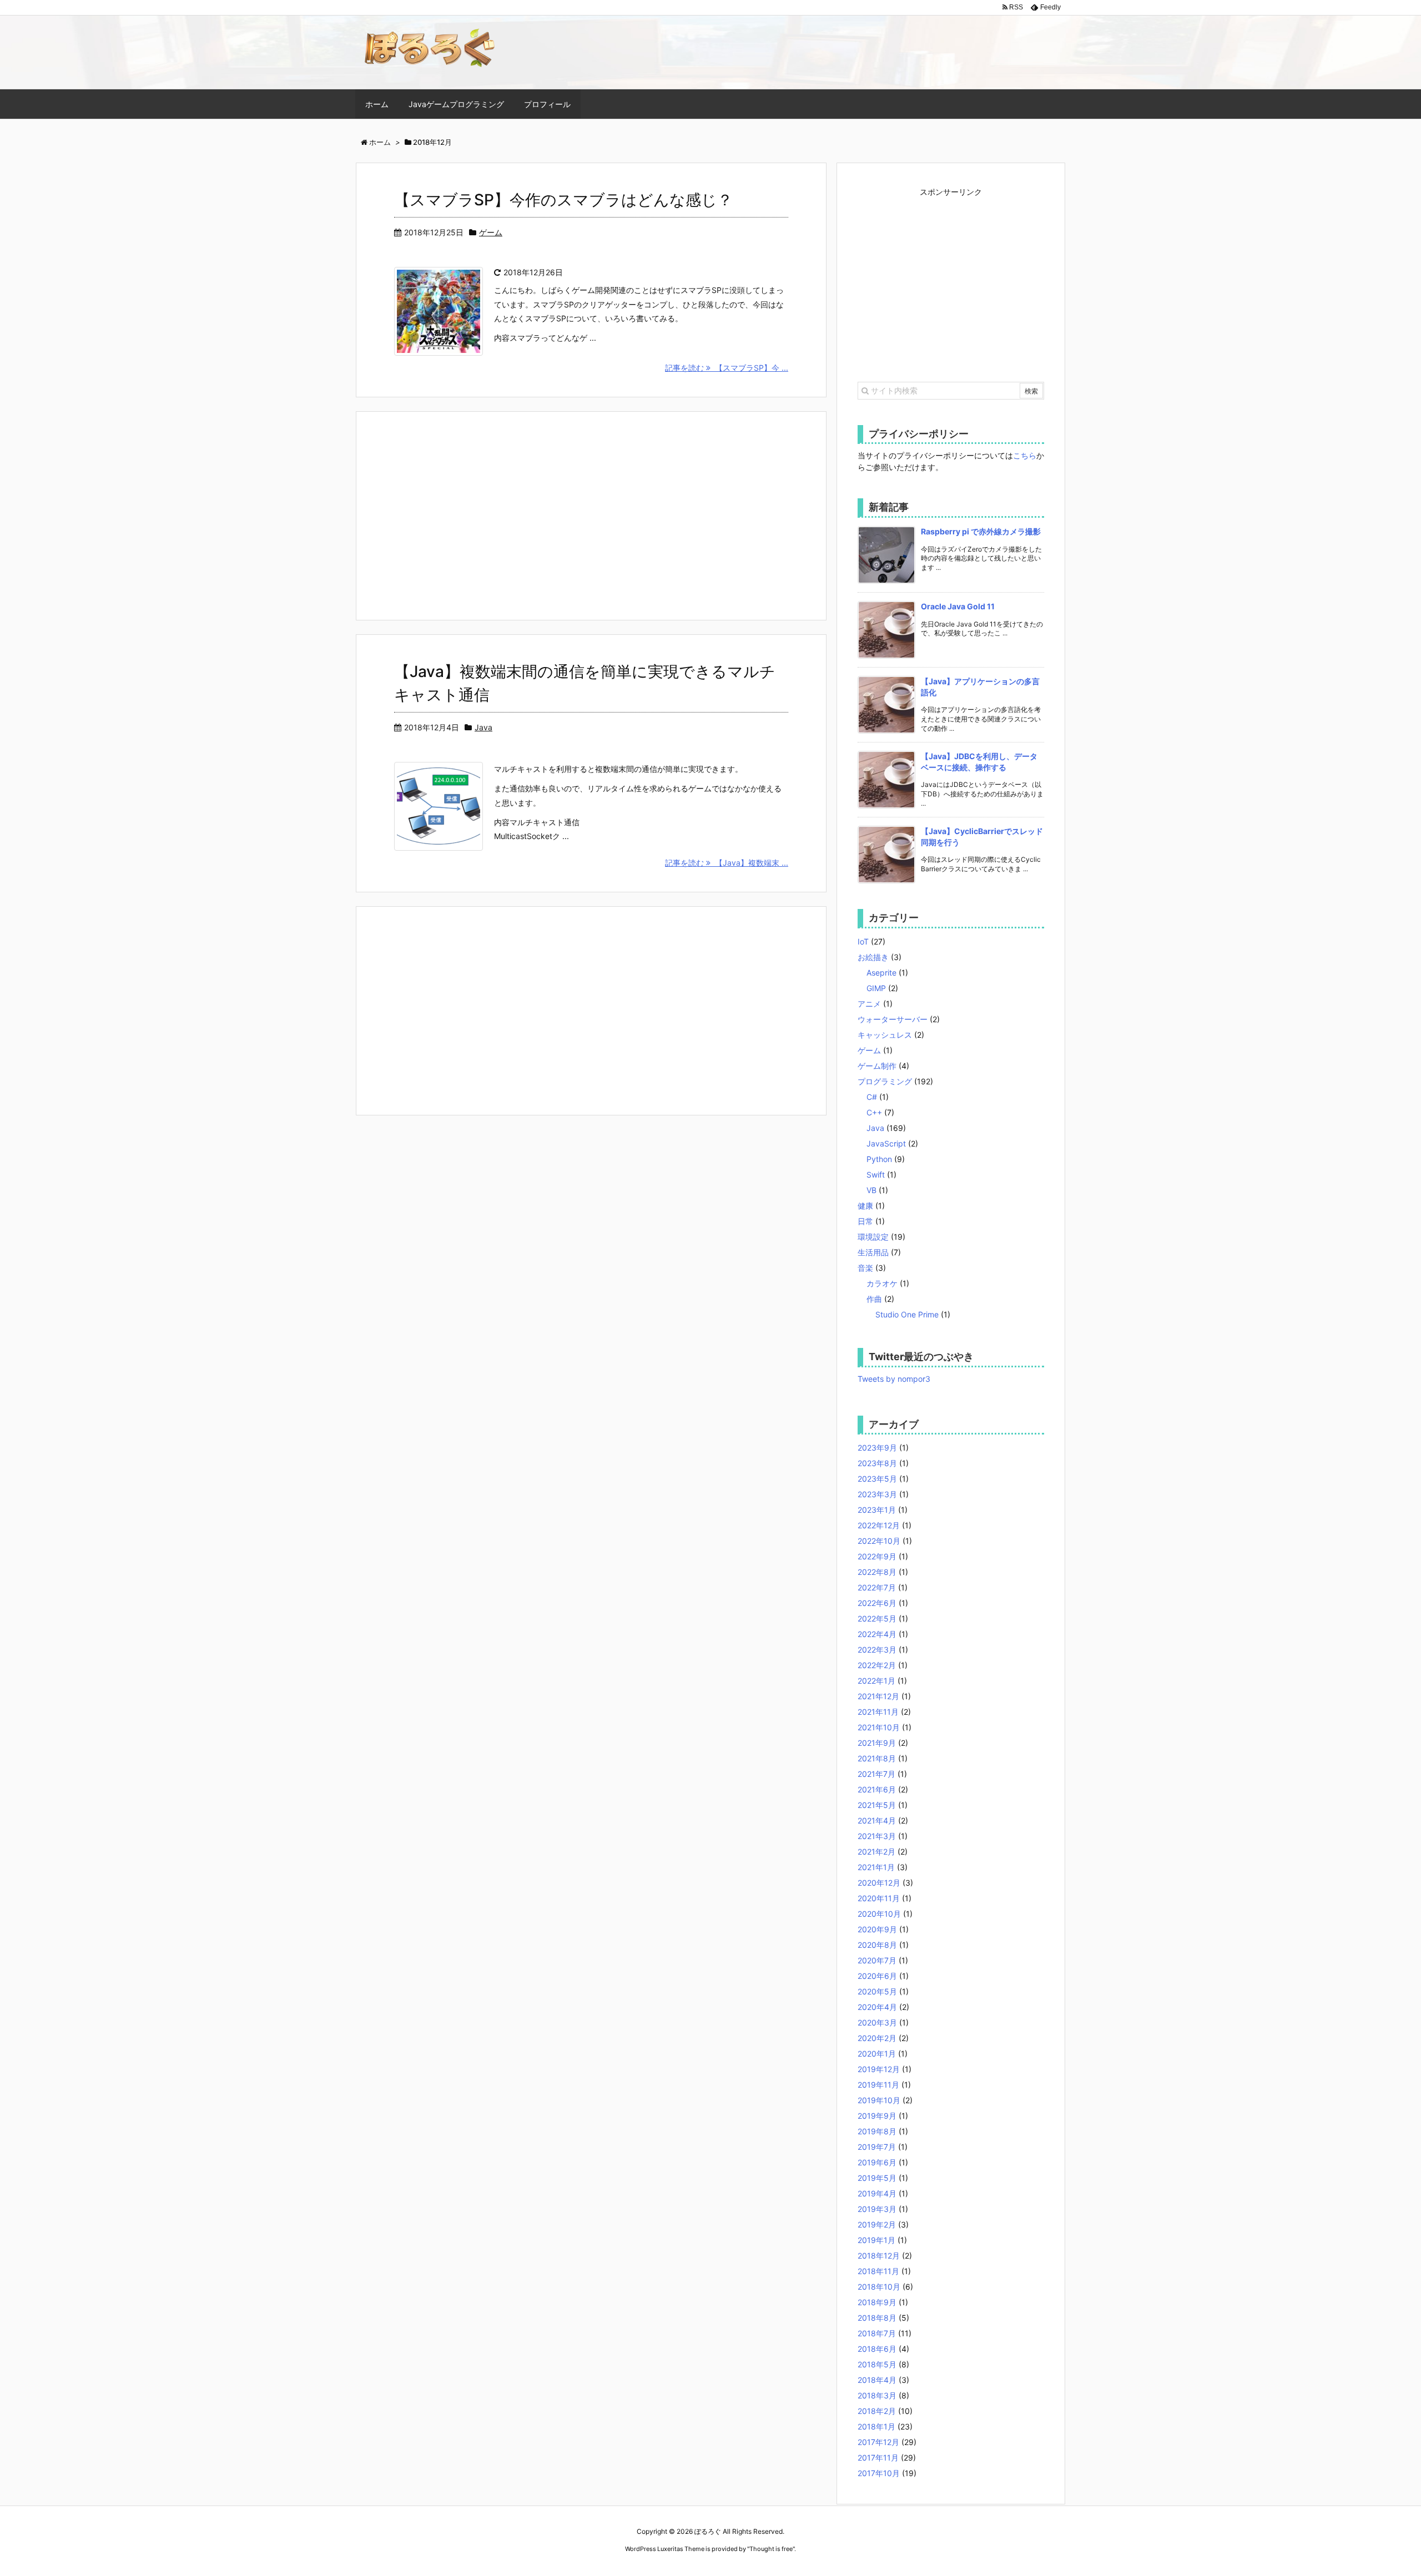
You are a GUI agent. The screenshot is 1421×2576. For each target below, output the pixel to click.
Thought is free (771, 2549)
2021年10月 (879, 1727)
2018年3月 (877, 2395)
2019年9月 (877, 2116)
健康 (865, 1206)
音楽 (865, 1268)
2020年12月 (879, 1883)
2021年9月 (877, 1743)
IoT (863, 941)
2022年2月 (877, 1665)
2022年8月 (877, 1572)
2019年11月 (878, 2085)
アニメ (869, 1004)
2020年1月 (877, 2054)
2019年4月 (877, 2193)
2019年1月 (876, 2240)
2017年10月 (879, 2473)
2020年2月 (877, 2038)
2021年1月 (876, 1867)
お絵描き (873, 957)
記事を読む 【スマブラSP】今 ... (727, 368)
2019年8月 (877, 2131)
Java (483, 727)
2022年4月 (877, 1634)
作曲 (874, 1299)
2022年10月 (879, 1541)
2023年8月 (877, 1463)
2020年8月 (877, 1945)
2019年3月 (877, 2209)
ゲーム (491, 232)
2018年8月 (877, 2318)
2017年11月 (878, 2458)
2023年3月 (877, 1494)
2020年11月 (879, 1898)
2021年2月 (876, 1852)
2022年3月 (877, 1650)
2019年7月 (877, 2147)
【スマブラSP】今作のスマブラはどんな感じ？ (563, 200)
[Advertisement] (591, 514)
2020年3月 (877, 2022)
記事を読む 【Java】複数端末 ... (727, 863)
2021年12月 (878, 1696)
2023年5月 (877, 1479)
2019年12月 (879, 2069)
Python (879, 1159)
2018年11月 (878, 2271)
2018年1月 (876, 2426)
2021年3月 (877, 1836)
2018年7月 (877, 2333)
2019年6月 (877, 2162)
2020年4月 (877, 2007)
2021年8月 (877, 1758)
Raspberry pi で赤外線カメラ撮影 (981, 531)
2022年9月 (877, 1556)
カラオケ (882, 1283)
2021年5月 (877, 1805)
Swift (876, 1175)
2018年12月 (879, 2256)
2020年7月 (877, 1960)
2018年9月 (877, 2302)
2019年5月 (877, 2178)
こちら (1025, 455)
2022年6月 (877, 1603)
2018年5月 (877, 2364)
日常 (865, 1221)
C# (872, 1097)
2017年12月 (878, 2442)
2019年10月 (879, 2100)
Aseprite (881, 973)
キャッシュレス (885, 1035)
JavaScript (886, 1143)
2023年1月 (877, 1510)
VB (871, 1190)
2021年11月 (878, 1712)
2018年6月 (877, 2349)
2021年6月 (877, 1789)
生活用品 (873, 1252)
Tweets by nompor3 (894, 1379)
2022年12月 (879, 1525)
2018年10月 (879, 2287)
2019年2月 (877, 2224)
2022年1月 (876, 1681)
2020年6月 (877, 1976)
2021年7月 (876, 1774)
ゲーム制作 (877, 1066)
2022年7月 (877, 1587)
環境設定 (873, 1237)
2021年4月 (877, 1820)
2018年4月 (877, 2380)
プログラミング (885, 1081)
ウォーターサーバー (893, 1019)
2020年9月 (877, 1929)
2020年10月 (879, 1914)
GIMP (876, 988)
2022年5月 (877, 1618)
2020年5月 (877, 1991)
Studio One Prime (907, 1314)
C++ (874, 1112)
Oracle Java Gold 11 (958, 606)
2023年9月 (877, 1448)
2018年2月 (877, 2411)
